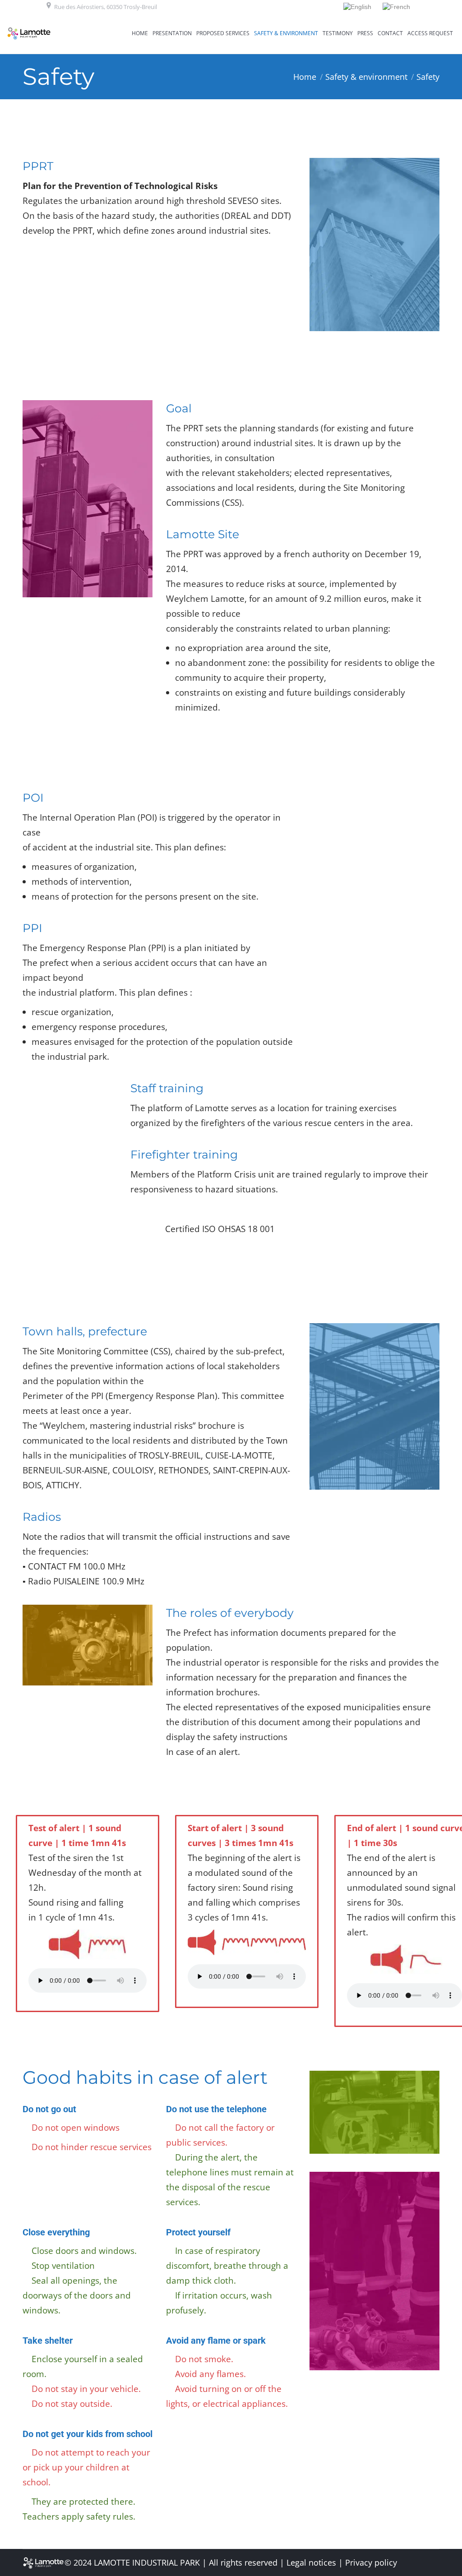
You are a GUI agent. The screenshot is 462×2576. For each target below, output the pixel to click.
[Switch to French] (397, 7)
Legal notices (311, 2562)
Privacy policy (371, 2562)
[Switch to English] (358, 7)
